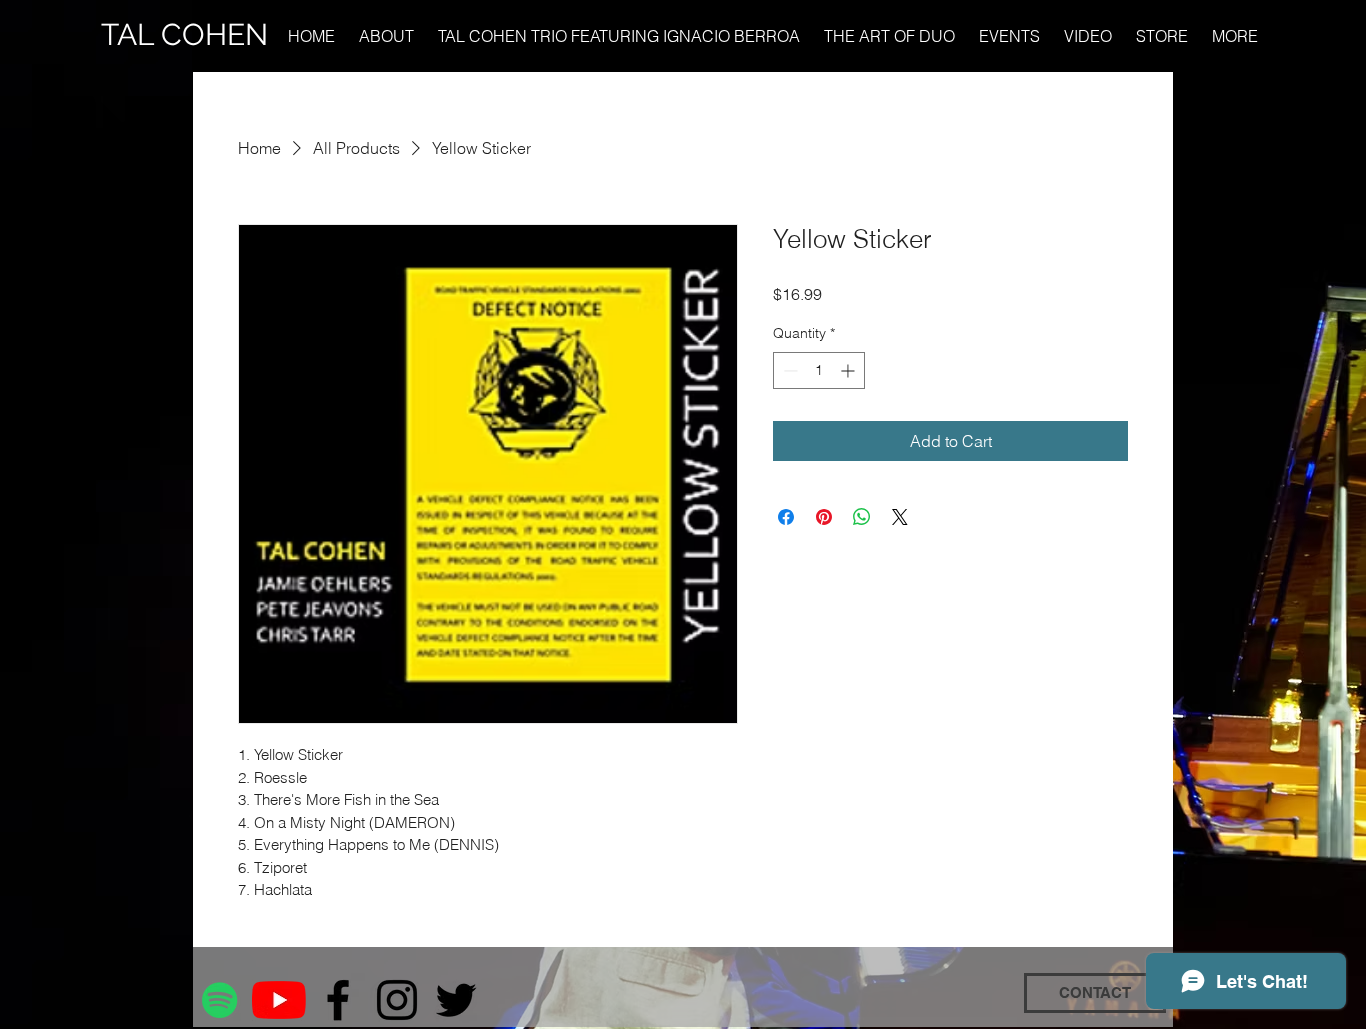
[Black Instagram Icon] (397, 1000)
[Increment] (849, 370)
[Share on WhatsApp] (862, 517)
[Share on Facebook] (786, 517)
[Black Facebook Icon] (338, 1000)
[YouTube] (279, 1000)
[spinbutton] (819, 370)
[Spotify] (220, 1000)
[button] (1236, 36)
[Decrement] (788, 370)
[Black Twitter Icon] (456, 1000)
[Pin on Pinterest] (824, 517)
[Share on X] (900, 517)
